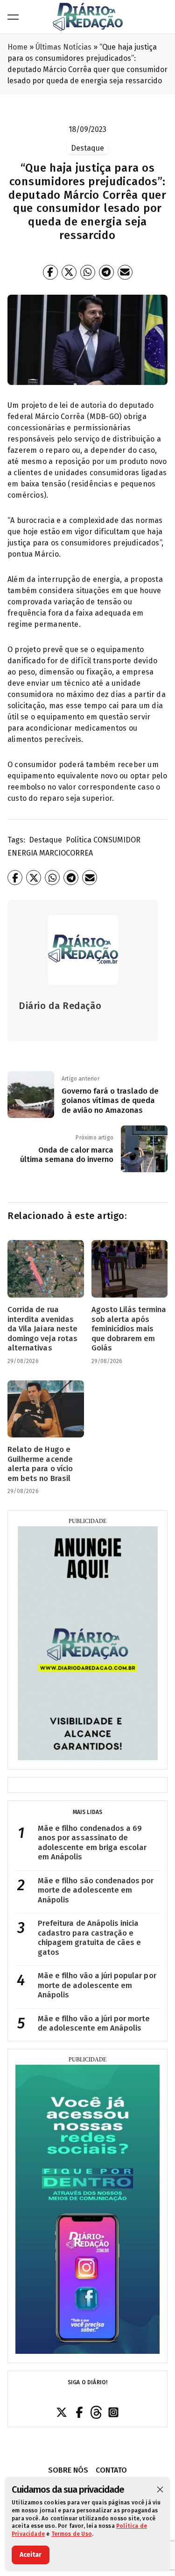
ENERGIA (22, 853)
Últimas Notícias (63, 47)
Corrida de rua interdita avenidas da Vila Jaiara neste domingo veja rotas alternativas (42, 1329)
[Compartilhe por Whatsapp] (88, 272)
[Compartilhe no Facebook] (50, 272)
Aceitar (31, 2555)
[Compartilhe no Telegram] (106, 272)
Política (79, 840)
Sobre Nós (68, 2470)
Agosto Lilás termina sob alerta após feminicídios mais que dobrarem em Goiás (129, 1329)
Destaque (45, 840)
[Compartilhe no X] (69, 272)
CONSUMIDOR (117, 840)
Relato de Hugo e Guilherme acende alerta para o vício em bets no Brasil (40, 1464)
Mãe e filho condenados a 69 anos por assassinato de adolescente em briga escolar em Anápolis (92, 1843)
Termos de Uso (72, 2534)
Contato (111, 2470)
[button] (160, 2489)
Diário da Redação (60, 1006)
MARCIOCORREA (66, 853)
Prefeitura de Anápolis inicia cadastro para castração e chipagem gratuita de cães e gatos (89, 1938)
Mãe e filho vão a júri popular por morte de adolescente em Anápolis (97, 1985)
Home (17, 47)
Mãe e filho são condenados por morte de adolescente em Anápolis (96, 1890)
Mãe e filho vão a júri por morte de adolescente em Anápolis (94, 2024)
